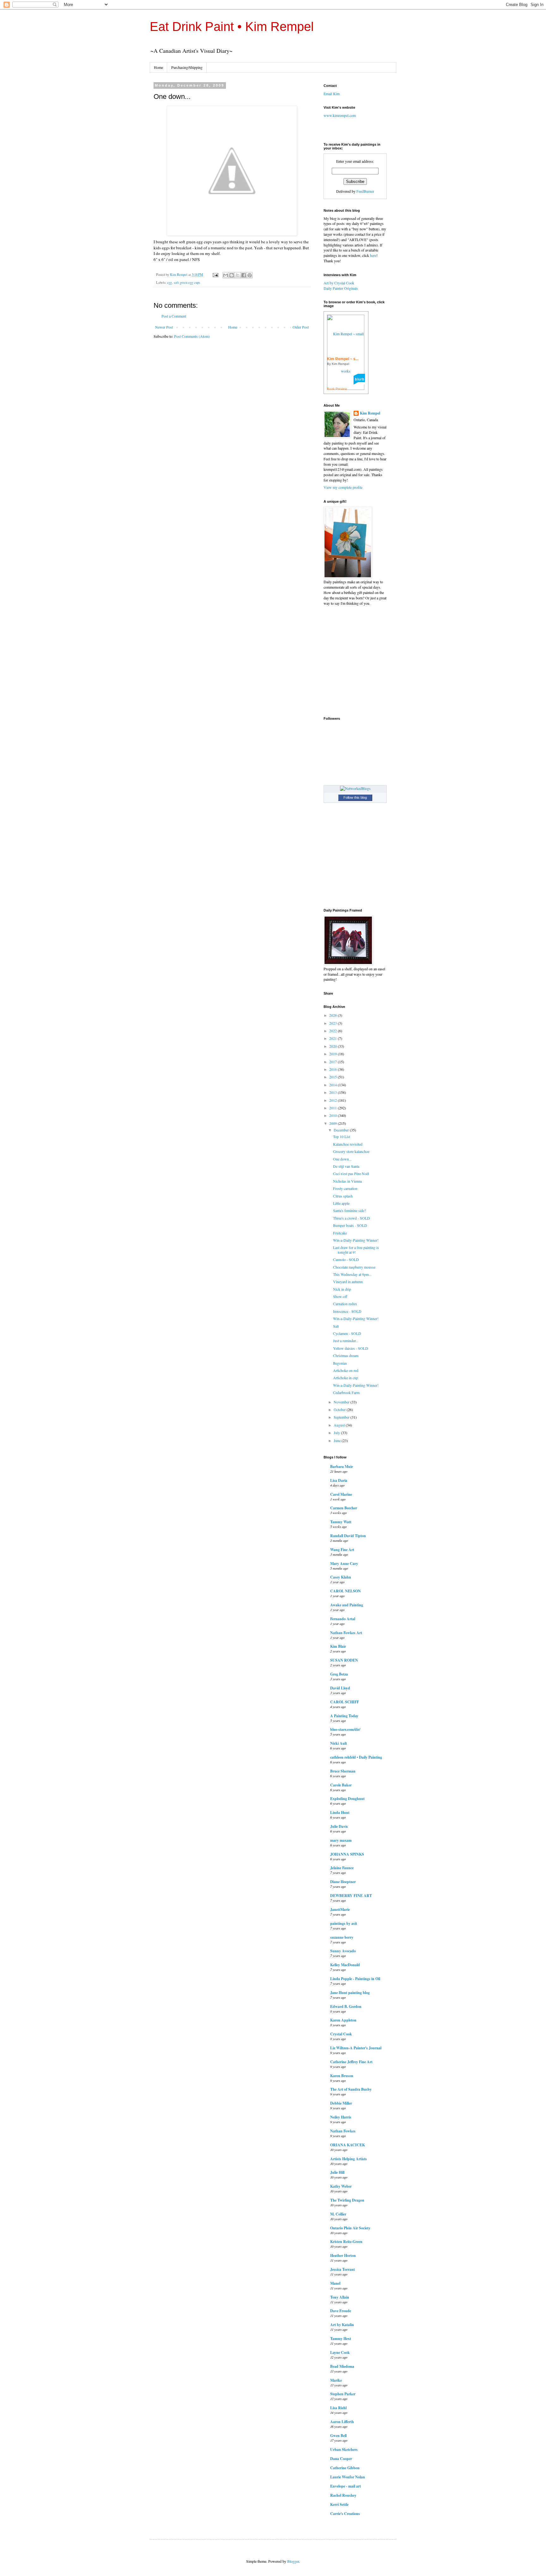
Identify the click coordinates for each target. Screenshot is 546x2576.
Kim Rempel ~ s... (343, 359)
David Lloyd (340, 1688)
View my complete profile (343, 487)
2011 (334, 1108)
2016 (334, 1069)
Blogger (293, 2561)
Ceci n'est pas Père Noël (351, 1173)
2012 (334, 1100)
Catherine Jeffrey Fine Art (351, 2062)
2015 (334, 1077)
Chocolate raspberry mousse (354, 1267)
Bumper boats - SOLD (350, 1225)
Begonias (340, 1363)
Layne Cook (340, 2352)
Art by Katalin (342, 2325)
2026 (334, 1015)
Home (158, 67)
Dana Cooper (341, 2459)
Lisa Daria (339, 1480)
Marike (336, 2380)
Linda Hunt (340, 1812)
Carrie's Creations (345, 2514)
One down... (342, 1159)
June (338, 1440)
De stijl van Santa (346, 1166)
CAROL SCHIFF (345, 1702)
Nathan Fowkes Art (346, 1633)
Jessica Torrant (343, 2269)
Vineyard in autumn (348, 1282)
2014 (334, 1085)
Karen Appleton (343, 2020)
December (342, 1130)
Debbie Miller (341, 2103)
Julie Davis (339, 1826)
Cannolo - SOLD (346, 1259)
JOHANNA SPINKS (347, 1854)
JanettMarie (340, 1909)
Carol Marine (341, 1494)
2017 (334, 1062)
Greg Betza (339, 1674)
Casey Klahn (341, 1577)
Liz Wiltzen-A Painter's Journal (356, 2048)
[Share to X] (238, 275)
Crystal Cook (341, 2034)
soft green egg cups (187, 282)
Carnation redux (345, 1304)
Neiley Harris (341, 2117)
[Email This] (226, 275)
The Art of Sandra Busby (351, 2089)
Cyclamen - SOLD (347, 1333)
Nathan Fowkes (343, 2131)
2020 (334, 1046)
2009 (334, 1123)
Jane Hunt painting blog (350, 1993)
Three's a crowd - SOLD (352, 1218)
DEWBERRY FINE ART (351, 1896)
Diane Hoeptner (343, 1882)
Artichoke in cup (346, 1378)
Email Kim (332, 94)
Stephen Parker (343, 2394)
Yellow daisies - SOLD (351, 1348)
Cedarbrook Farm (346, 1392)
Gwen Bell (338, 2436)
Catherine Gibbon (345, 2468)
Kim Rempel (370, 413)
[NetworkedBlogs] (355, 788)
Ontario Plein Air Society (350, 2228)
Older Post (301, 327)
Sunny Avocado (343, 1951)
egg (170, 282)
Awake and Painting (347, 1605)
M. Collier (338, 2214)
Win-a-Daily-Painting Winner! (356, 1240)
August (340, 1425)
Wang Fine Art (342, 1550)
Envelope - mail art (346, 2486)
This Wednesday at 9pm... (352, 1274)
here (373, 255)
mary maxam (341, 1840)
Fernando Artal (343, 1619)
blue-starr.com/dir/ (345, 1729)
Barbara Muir (342, 1467)
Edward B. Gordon (346, 2006)
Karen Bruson (342, 2076)
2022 (334, 1031)
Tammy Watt (341, 1522)
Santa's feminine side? (349, 1210)
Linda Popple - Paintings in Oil (355, 1979)
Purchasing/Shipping (187, 67)
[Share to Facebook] (244, 275)
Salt (336, 1326)
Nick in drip (342, 1289)
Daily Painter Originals (341, 288)
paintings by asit (344, 1923)
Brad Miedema (342, 2366)
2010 (334, 1115)
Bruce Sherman (343, 1771)
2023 (334, 1023)
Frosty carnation (345, 1188)
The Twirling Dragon (347, 2200)
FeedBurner (365, 191)
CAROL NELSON (346, 1591)
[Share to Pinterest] (250, 275)
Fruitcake (340, 1233)
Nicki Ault (339, 1743)
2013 (334, 1092)
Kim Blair (338, 1646)
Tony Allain (340, 2297)
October (340, 1409)
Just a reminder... (346, 1341)
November (342, 1402)
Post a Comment (174, 316)
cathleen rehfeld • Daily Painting (356, 1757)
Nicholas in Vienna (347, 1181)
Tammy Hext (341, 2339)
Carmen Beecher (344, 1508)
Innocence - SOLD (347, 1311)
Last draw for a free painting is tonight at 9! (356, 1250)
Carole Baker (341, 1785)
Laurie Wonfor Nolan (348, 2477)
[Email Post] (215, 275)
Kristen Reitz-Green (346, 2242)
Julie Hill (337, 2172)
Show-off (340, 1296)
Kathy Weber (341, 2186)
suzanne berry (342, 1937)
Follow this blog (355, 797)
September (342, 1417)
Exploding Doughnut (347, 1799)
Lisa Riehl (338, 2408)
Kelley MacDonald (345, 1965)
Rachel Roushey (343, 2495)
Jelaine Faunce (342, 1868)
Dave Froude (341, 2311)
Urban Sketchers (344, 2449)
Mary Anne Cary (344, 1564)
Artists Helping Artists (349, 2159)
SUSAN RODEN (344, 1660)
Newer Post (164, 327)
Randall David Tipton (348, 1536)
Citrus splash (343, 1196)
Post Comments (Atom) (192, 336)
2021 (334, 1038)
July (337, 1433)
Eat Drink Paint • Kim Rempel (232, 27)
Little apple (341, 1203)
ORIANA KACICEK (348, 2145)
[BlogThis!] (232, 275)
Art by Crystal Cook (339, 283)
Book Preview (337, 389)
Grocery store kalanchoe (351, 1151)
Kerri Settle (339, 2504)
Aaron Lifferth (342, 2422)
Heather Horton (343, 2255)
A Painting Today (344, 1716)
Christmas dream (346, 1355)
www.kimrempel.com (340, 115)
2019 (334, 1054)
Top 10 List (342, 1136)
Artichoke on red (346, 1370)
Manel (335, 2283)
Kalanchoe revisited (348, 1144)
